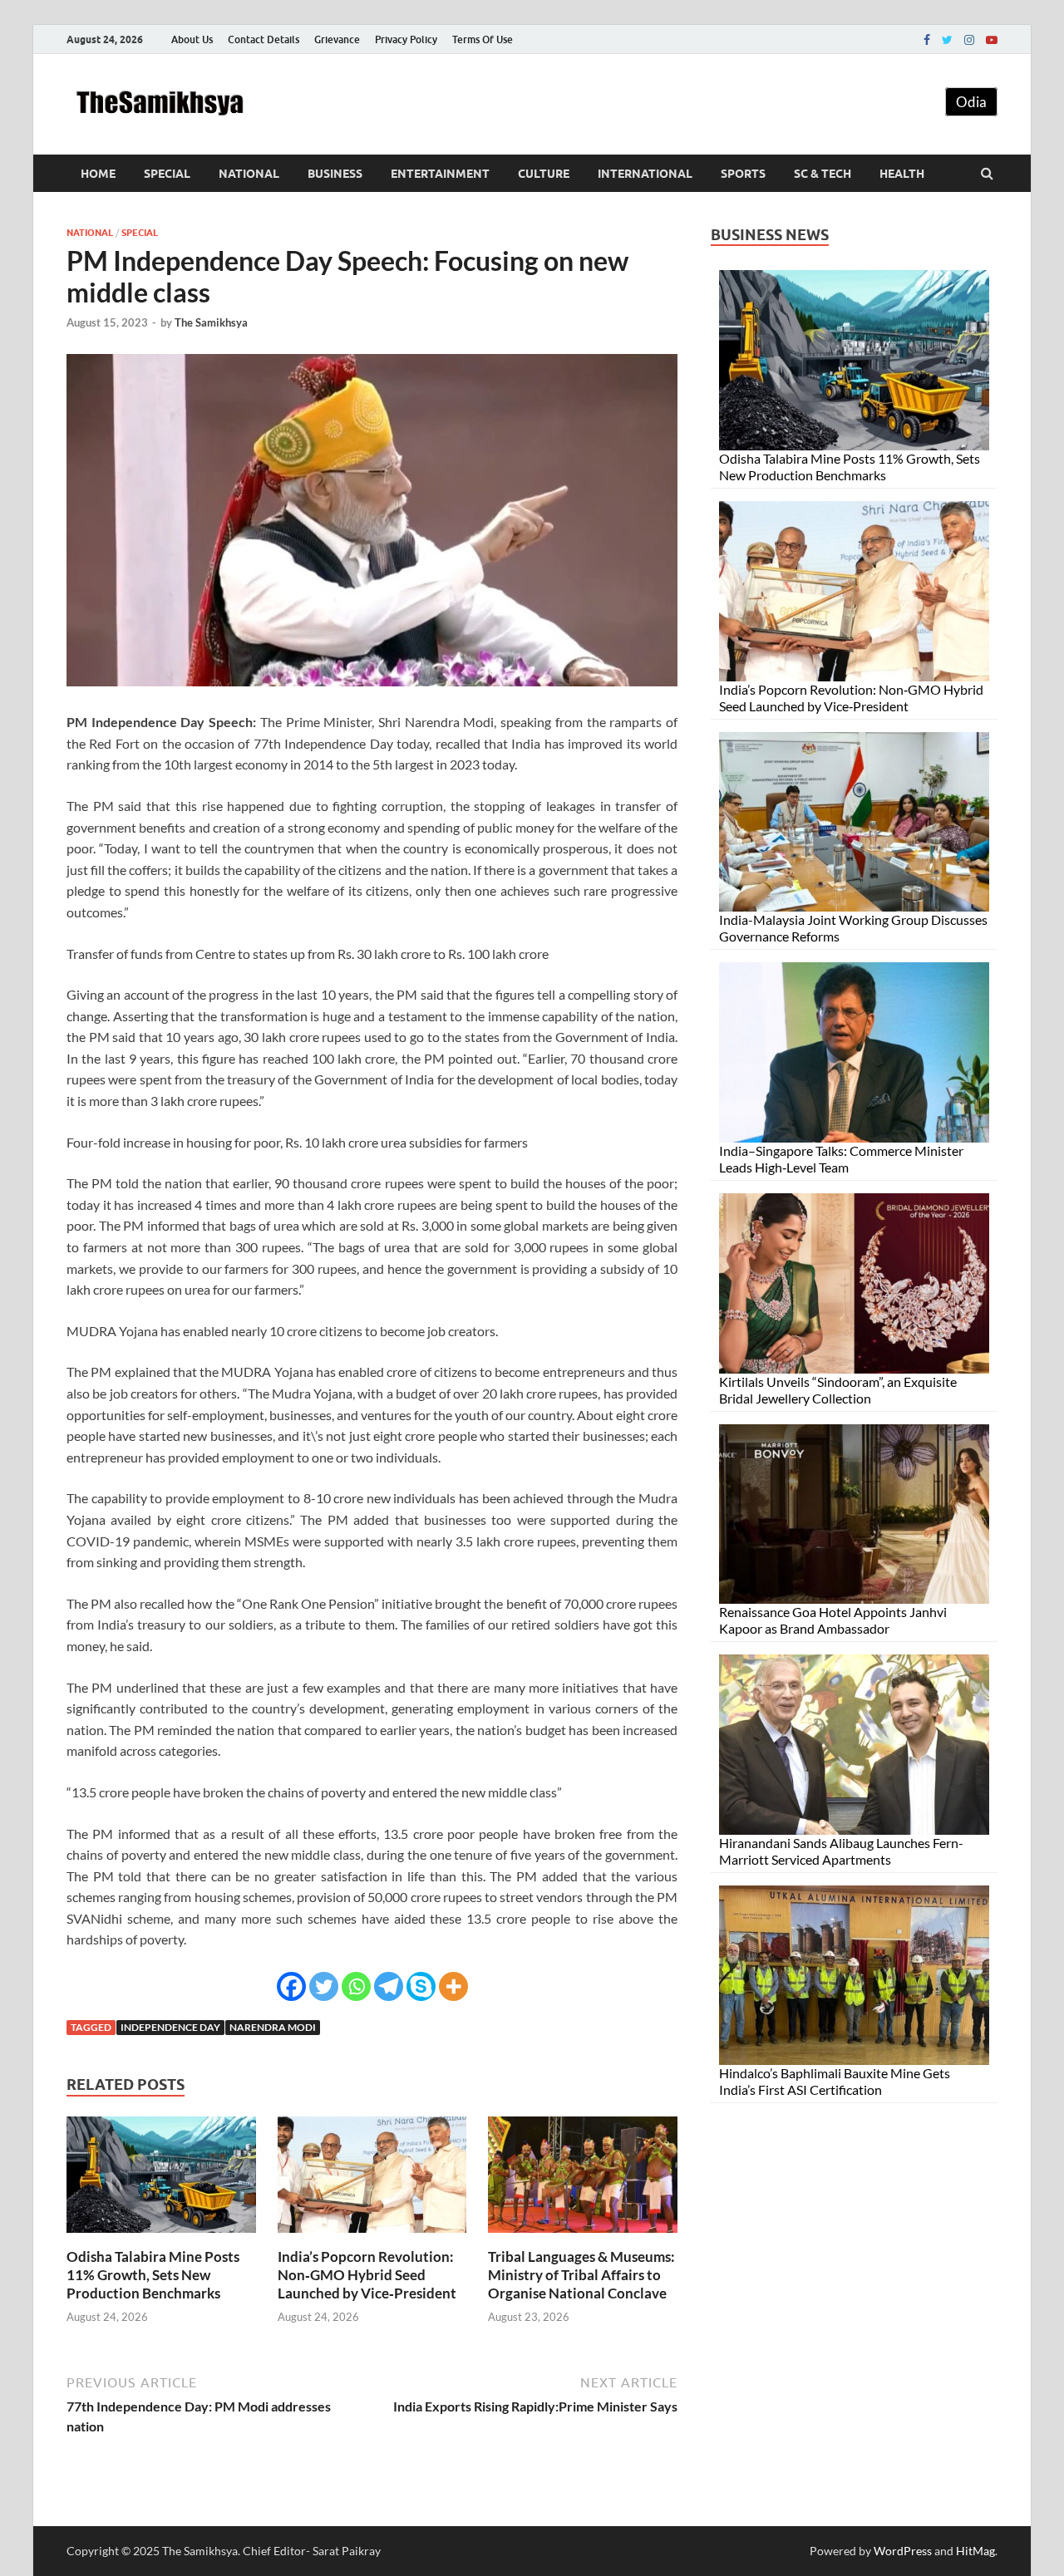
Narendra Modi (273, 2027)
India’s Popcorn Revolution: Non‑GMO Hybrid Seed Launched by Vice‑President (367, 2275)
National (249, 174)
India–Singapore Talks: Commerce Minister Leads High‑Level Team (841, 1159)
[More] (453, 1986)
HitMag (975, 2551)
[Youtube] (992, 40)
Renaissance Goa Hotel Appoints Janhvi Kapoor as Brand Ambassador (833, 1620)
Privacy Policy (406, 39)
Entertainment (440, 174)
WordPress (903, 2551)
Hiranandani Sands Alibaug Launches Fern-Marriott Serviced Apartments (841, 1851)
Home (98, 174)
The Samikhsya (211, 322)
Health (902, 174)
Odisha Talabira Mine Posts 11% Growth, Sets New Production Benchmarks (153, 2275)
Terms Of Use (483, 39)
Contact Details (264, 39)
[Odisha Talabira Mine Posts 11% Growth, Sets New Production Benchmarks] (161, 2237)
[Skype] (421, 1986)
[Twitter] (947, 40)
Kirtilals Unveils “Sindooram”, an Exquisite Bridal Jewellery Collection (838, 1390)
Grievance (337, 39)
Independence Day (170, 2027)
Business (335, 174)
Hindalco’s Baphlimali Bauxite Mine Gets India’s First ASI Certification (835, 2081)
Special (167, 174)
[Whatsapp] (356, 1986)
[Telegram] (389, 1986)
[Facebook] (927, 40)
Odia (971, 102)
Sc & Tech (823, 174)
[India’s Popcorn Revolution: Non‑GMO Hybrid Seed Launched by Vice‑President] (372, 2237)
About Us (192, 39)
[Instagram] (969, 40)
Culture (544, 174)
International (645, 174)
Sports (743, 174)
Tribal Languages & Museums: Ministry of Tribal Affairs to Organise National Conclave (581, 2275)
